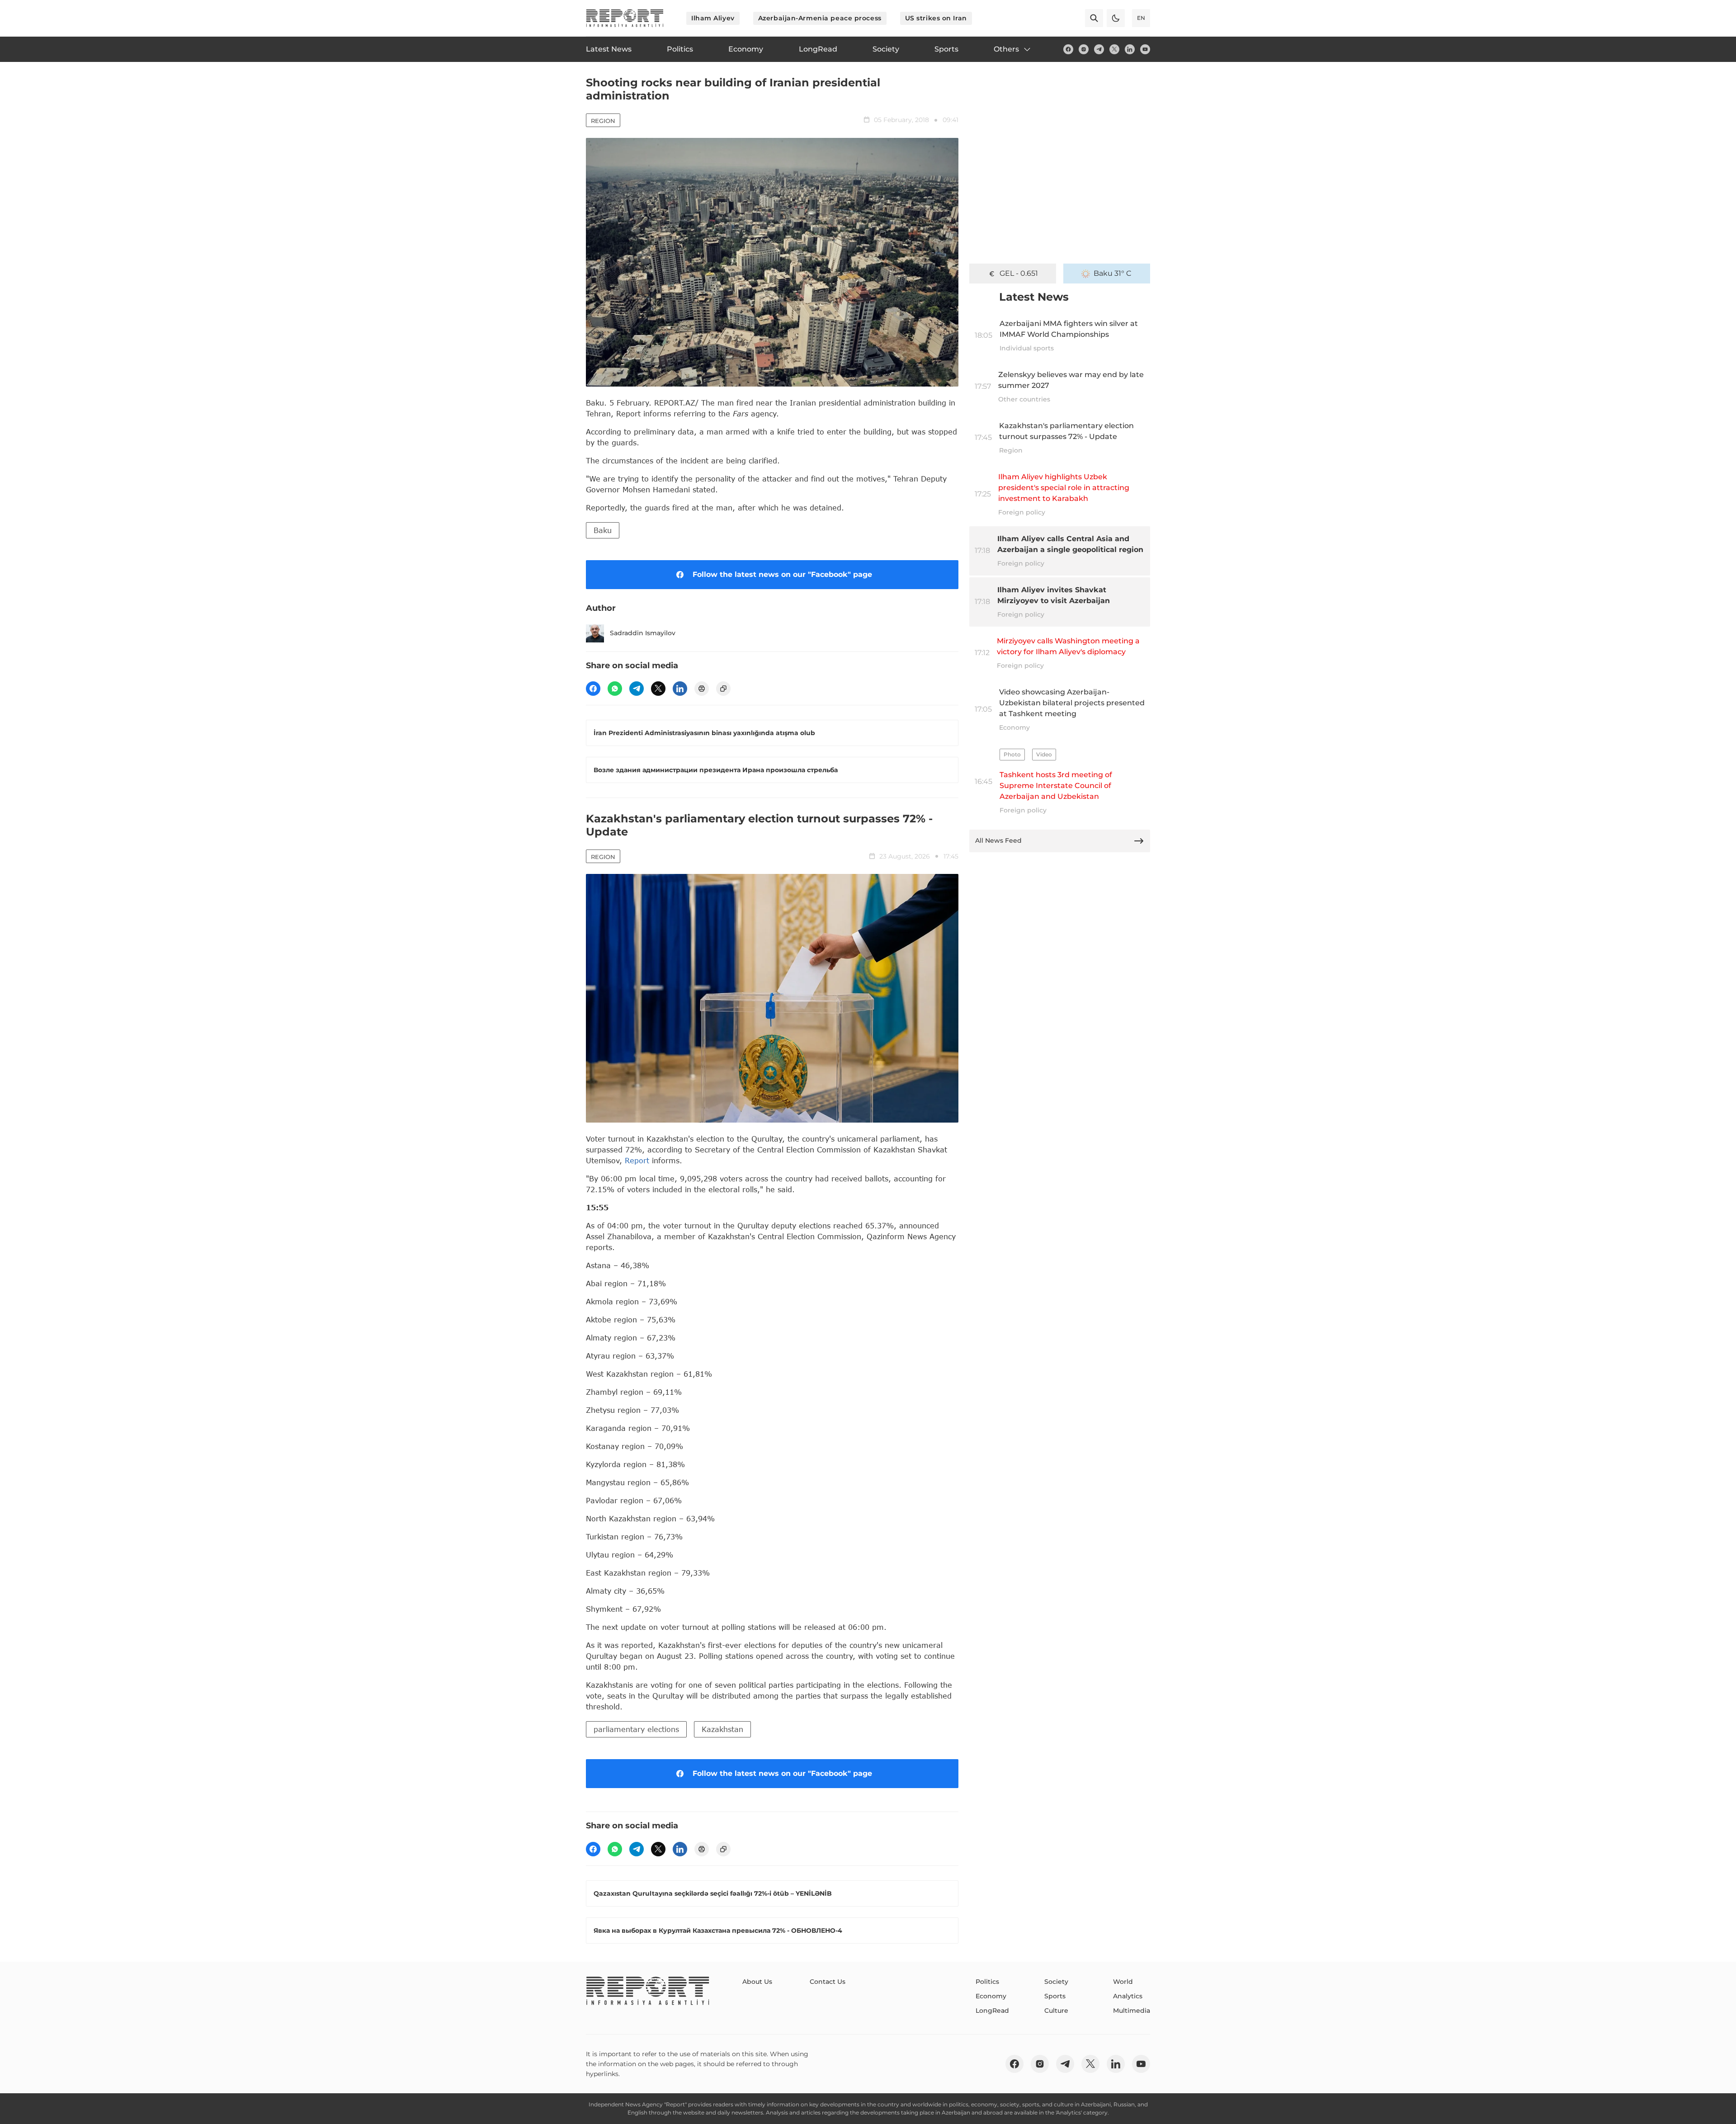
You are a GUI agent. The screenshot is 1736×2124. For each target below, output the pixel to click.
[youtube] (1145, 49)
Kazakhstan (722, 1729)
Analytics (1128, 1996)
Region (603, 121)
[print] (702, 689)
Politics (987, 1982)
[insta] (1084, 49)
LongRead (992, 2011)
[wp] (615, 689)
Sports (1055, 1996)
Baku (603, 530)
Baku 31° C (1113, 273)
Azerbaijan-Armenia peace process (820, 18)
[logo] (625, 18)
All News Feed (998, 840)
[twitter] (1114, 49)
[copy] (723, 689)
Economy (991, 1996)
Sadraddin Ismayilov (643, 633)
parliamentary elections (636, 1729)
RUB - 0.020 (1019, 273)
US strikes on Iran (936, 18)
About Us (757, 1982)
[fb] (1068, 49)
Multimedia (1132, 2011)
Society (1056, 1982)
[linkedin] (1130, 49)
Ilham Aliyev (713, 18)
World (1123, 1982)
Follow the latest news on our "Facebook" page (782, 574)
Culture (1056, 2011)
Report (637, 1160)
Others (1006, 49)
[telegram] (1099, 49)
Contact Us (828, 1982)
